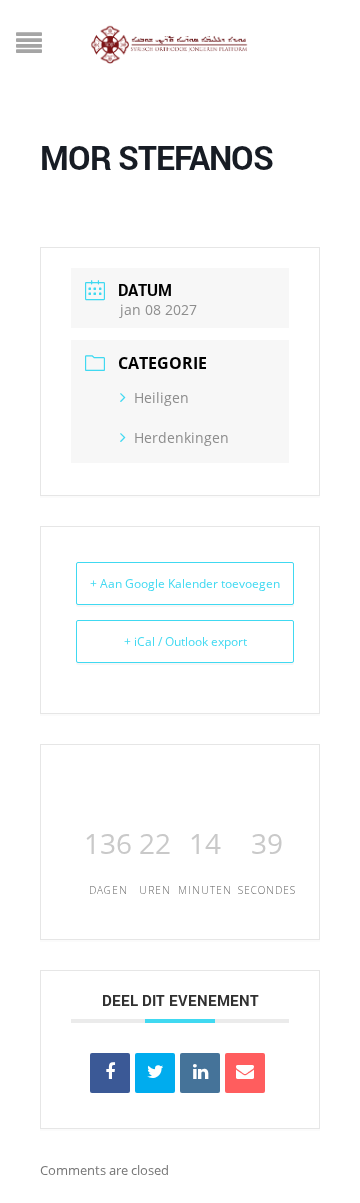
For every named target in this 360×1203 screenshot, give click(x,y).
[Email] (245, 1073)
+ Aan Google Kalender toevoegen (185, 583)
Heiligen (161, 397)
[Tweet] (155, 1073)
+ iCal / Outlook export (185, 641)
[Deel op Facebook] (110, 1073)
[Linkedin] (200, 1073)
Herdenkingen (181, 437)
